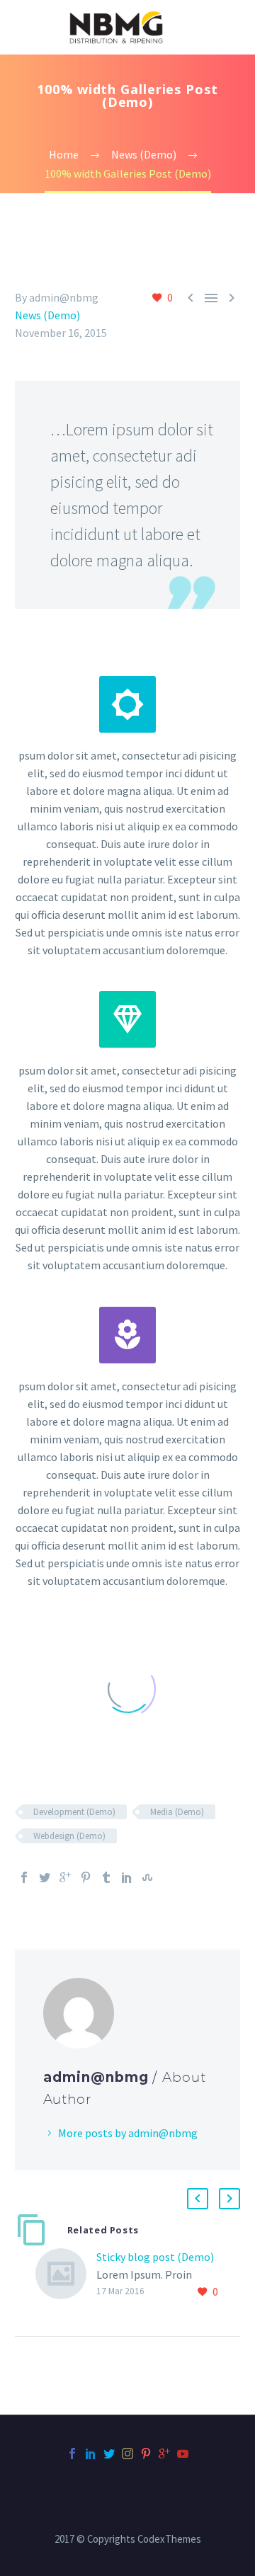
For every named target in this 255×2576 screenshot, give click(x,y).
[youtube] (183, 2454)
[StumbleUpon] (147, 1877)
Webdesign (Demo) (69, 1836)
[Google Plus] (65, 1877)
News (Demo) (47, 315)
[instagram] (127, 2454)
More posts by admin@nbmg (128, 2133)
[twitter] (109, 2454)
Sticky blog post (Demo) (155, 2257)
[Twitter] (45, 1877)
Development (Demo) (74, 1812)
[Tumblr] (106, 1877)
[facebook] (72, 2454)
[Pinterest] (86, 1877)
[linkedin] (91, 2454)
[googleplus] (164, 2454)
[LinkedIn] (127, 1877)
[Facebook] (24, 1877)
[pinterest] (146, 2454)
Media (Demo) (177, 1812)
